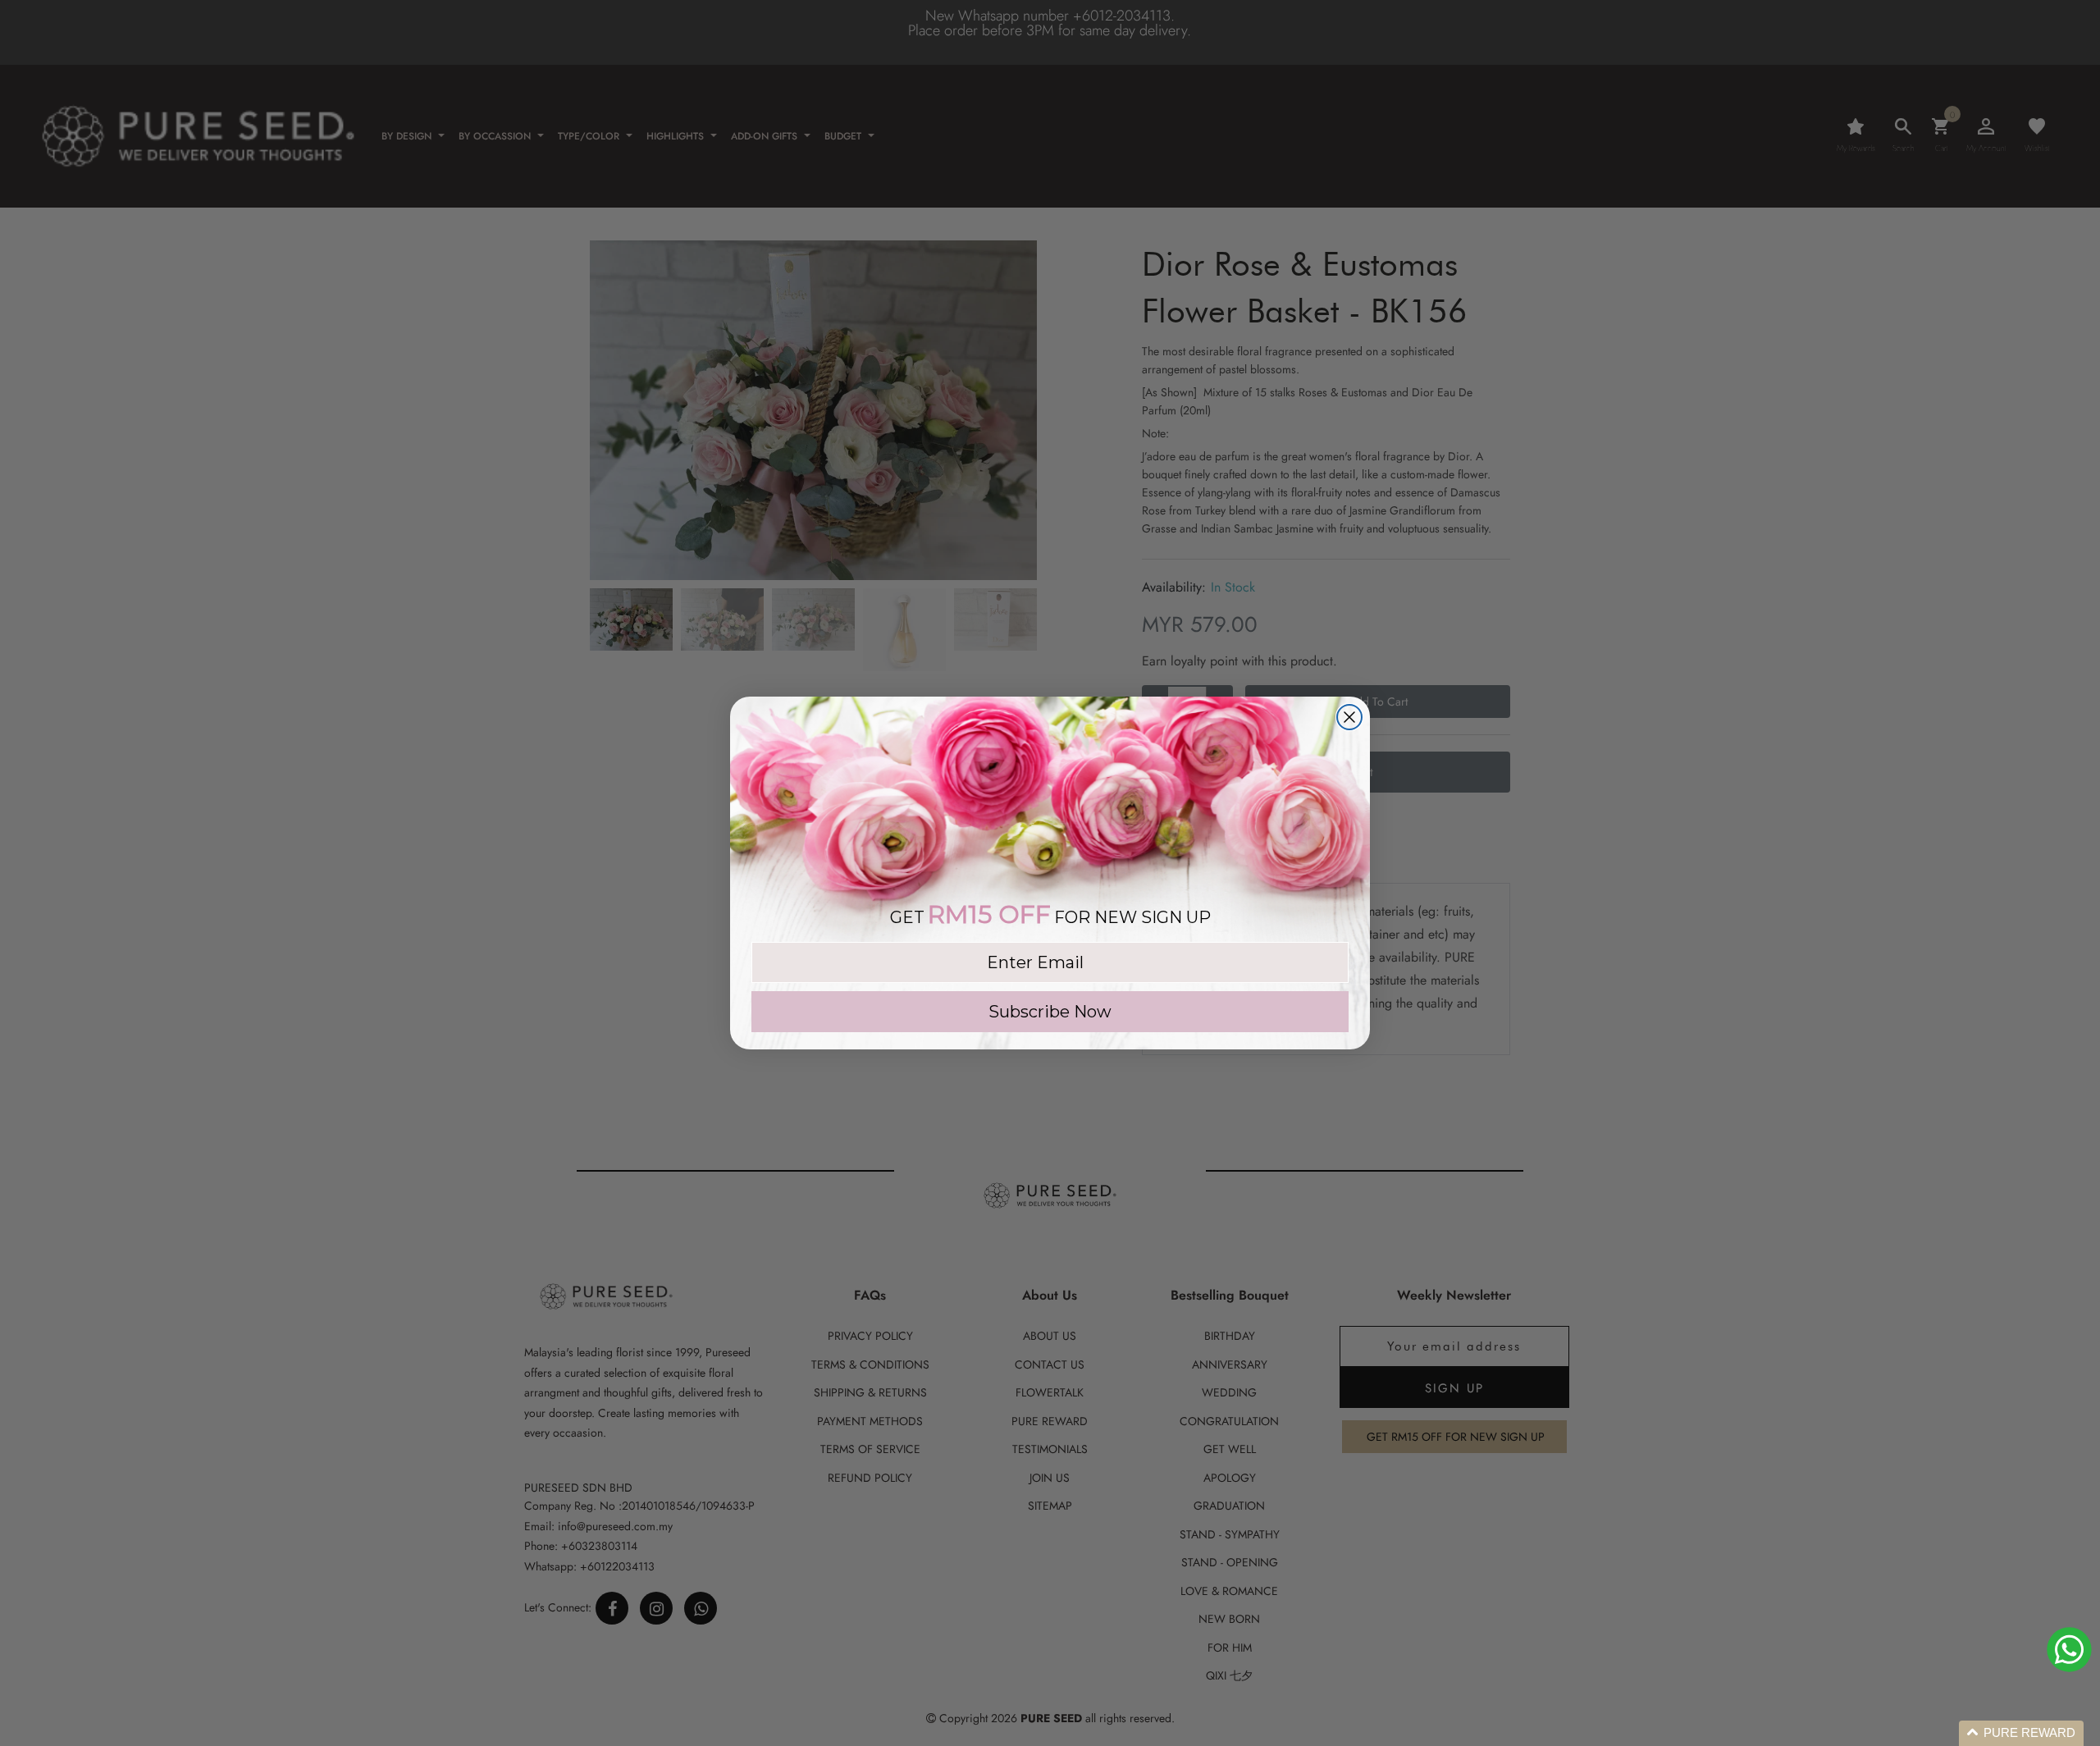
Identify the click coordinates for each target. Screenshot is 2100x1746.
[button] (2021, 1733)
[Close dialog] (1349, 717)
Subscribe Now (1050, 1012)
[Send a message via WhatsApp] (2069, 1650)
